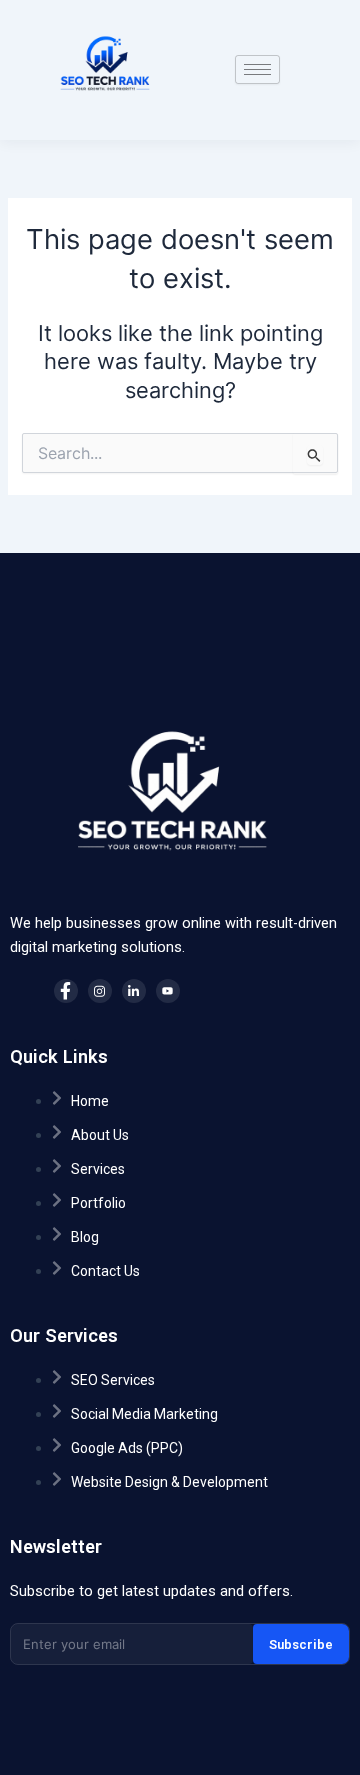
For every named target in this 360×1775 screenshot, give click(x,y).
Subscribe (301, 1644)
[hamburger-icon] (257, 69)
